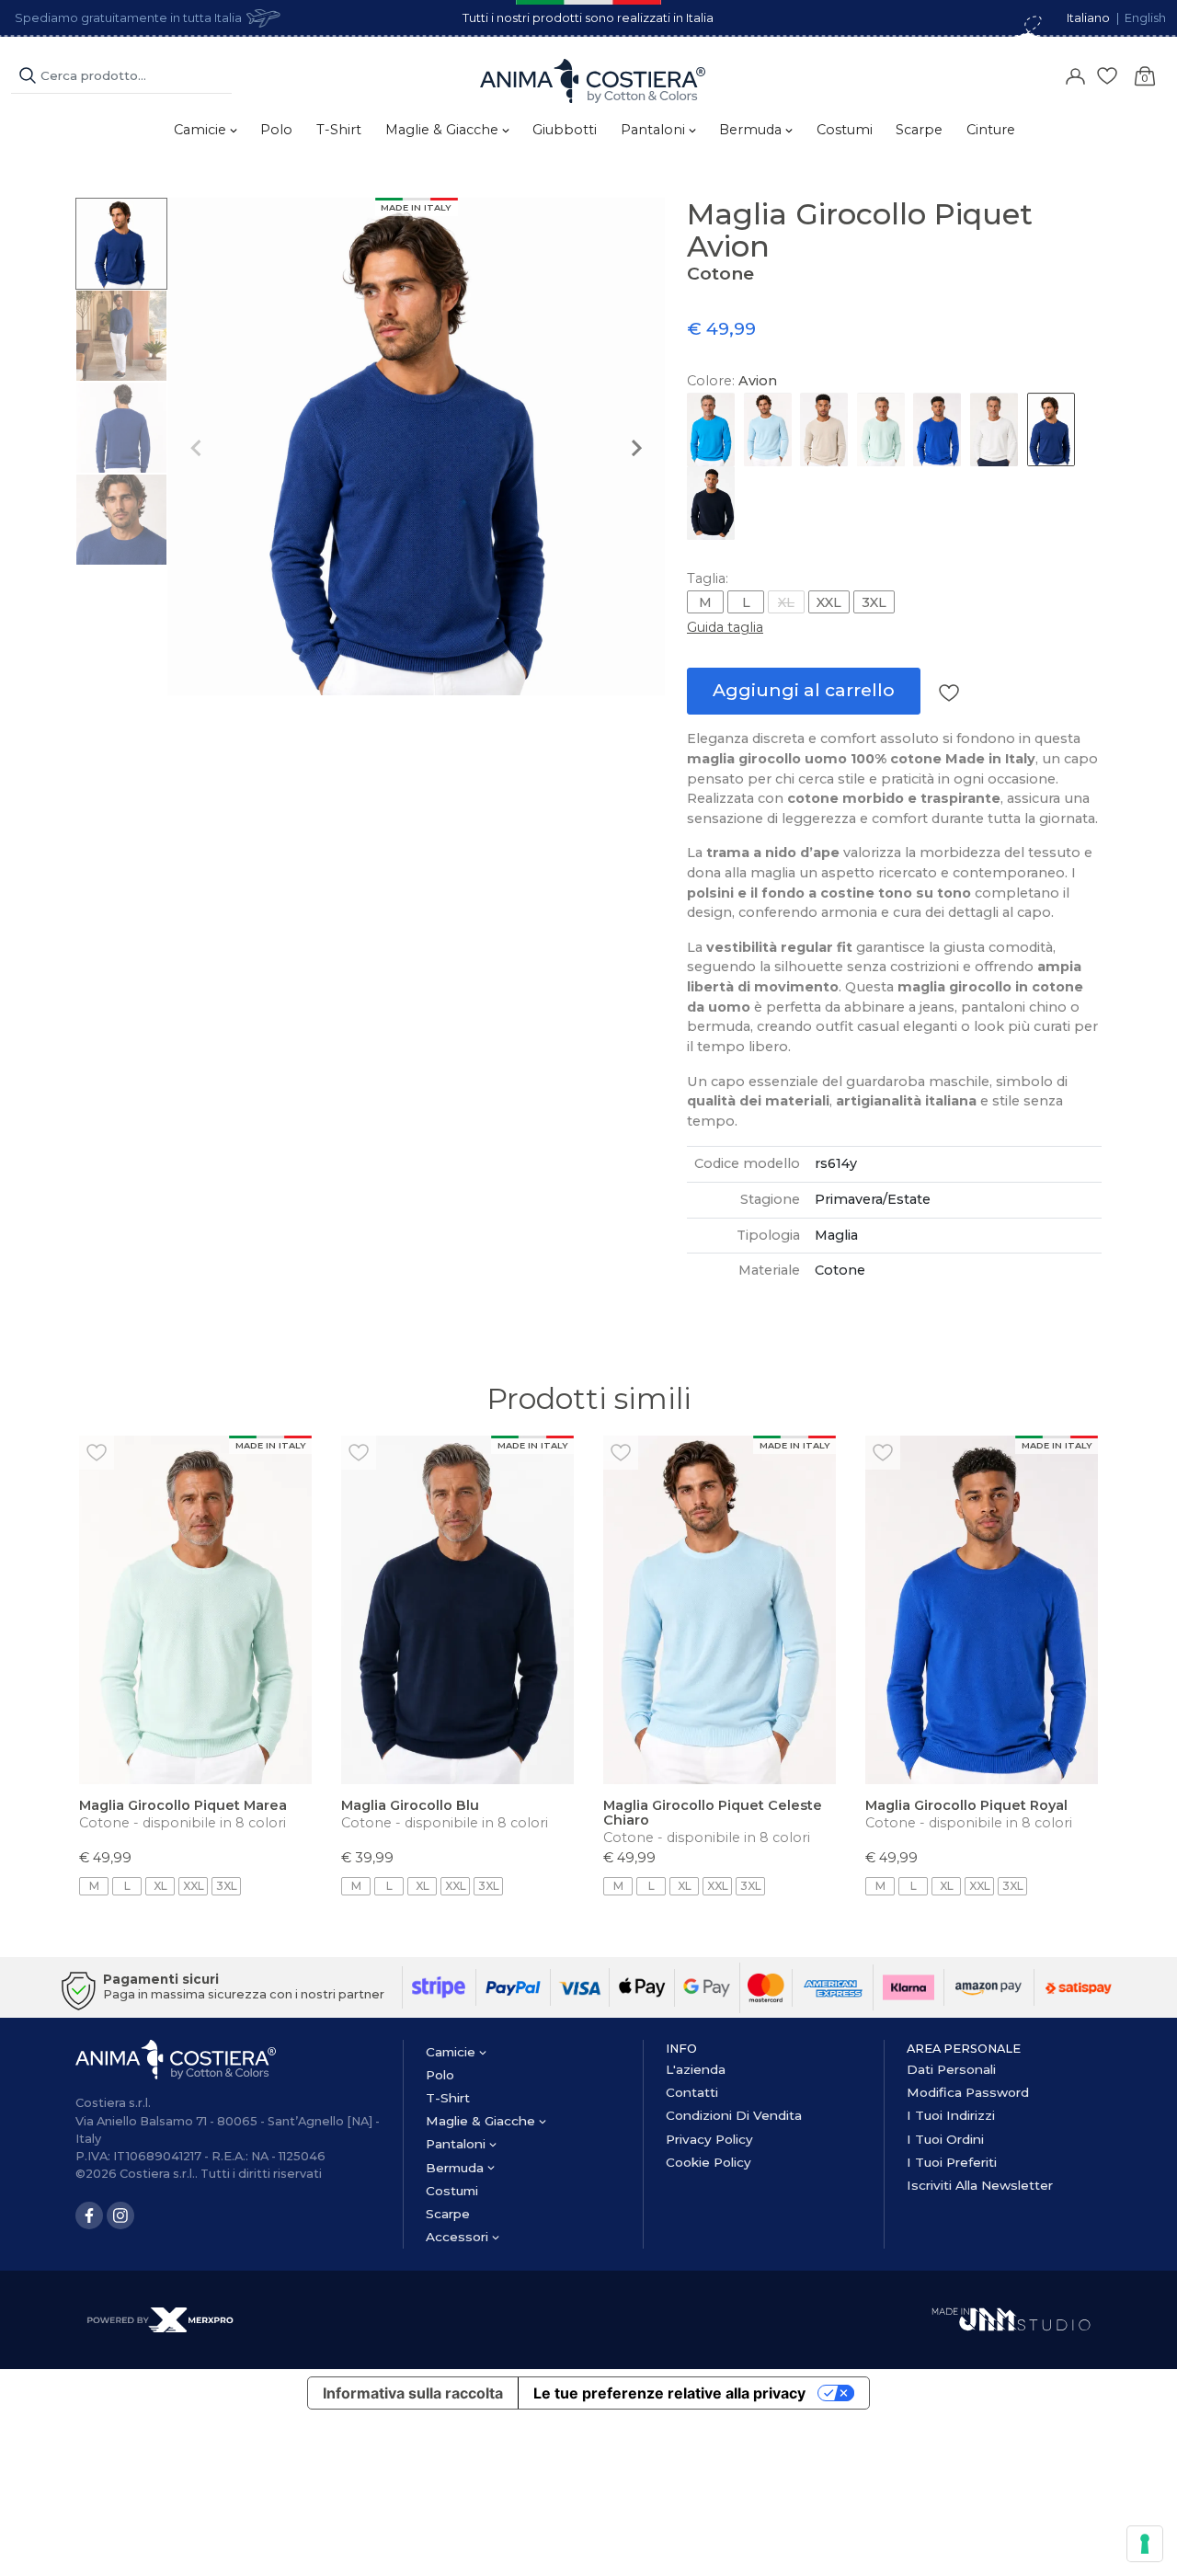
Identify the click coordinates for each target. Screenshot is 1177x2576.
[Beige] (824, 429)
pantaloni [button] (655, 130)
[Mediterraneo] (711, 429)
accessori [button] (459, 2237)
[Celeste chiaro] (768, 429)
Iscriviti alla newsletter (980, 2185)
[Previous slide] (197, 448)
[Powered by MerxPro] (160, 2319)
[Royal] (937, 429)
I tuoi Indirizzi (951, 2115)
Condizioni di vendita (734, 2115)
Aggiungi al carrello (804, 690)
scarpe (919, 130)
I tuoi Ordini (945, 2139)
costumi (845, 130)
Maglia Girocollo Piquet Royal (966, 1805)
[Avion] (1051, 429)
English (1145, 18)
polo (276, 130)
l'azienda (696, 2069)
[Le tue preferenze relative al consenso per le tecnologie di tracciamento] (1145, 2544)
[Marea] (881, 429)
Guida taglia (725, 627)
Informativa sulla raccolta (413, 2393)
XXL (829, 602)
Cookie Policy (708, 2162)
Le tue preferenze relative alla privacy (669, 2393)
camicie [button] (202, 130)
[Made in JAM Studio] (1011, 2318)
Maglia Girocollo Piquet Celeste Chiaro (713, 1813)
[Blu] (711, 503)
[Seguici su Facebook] (89, 2215)
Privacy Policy (709, 2139)
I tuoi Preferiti (952, 2162)
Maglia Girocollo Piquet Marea (183, 1805)
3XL (874, 602)
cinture (991, 130)
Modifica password (968, 2092)
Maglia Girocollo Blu (410, 1805)
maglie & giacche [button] (444, 130)
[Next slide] (635, 448)
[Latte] (994, 429)
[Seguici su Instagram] (120, 2215)
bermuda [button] (752, 130)
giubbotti (565, 130)
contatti (692, 2092)
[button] (121, 244)
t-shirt (339, 130)
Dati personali (951, 2069)
